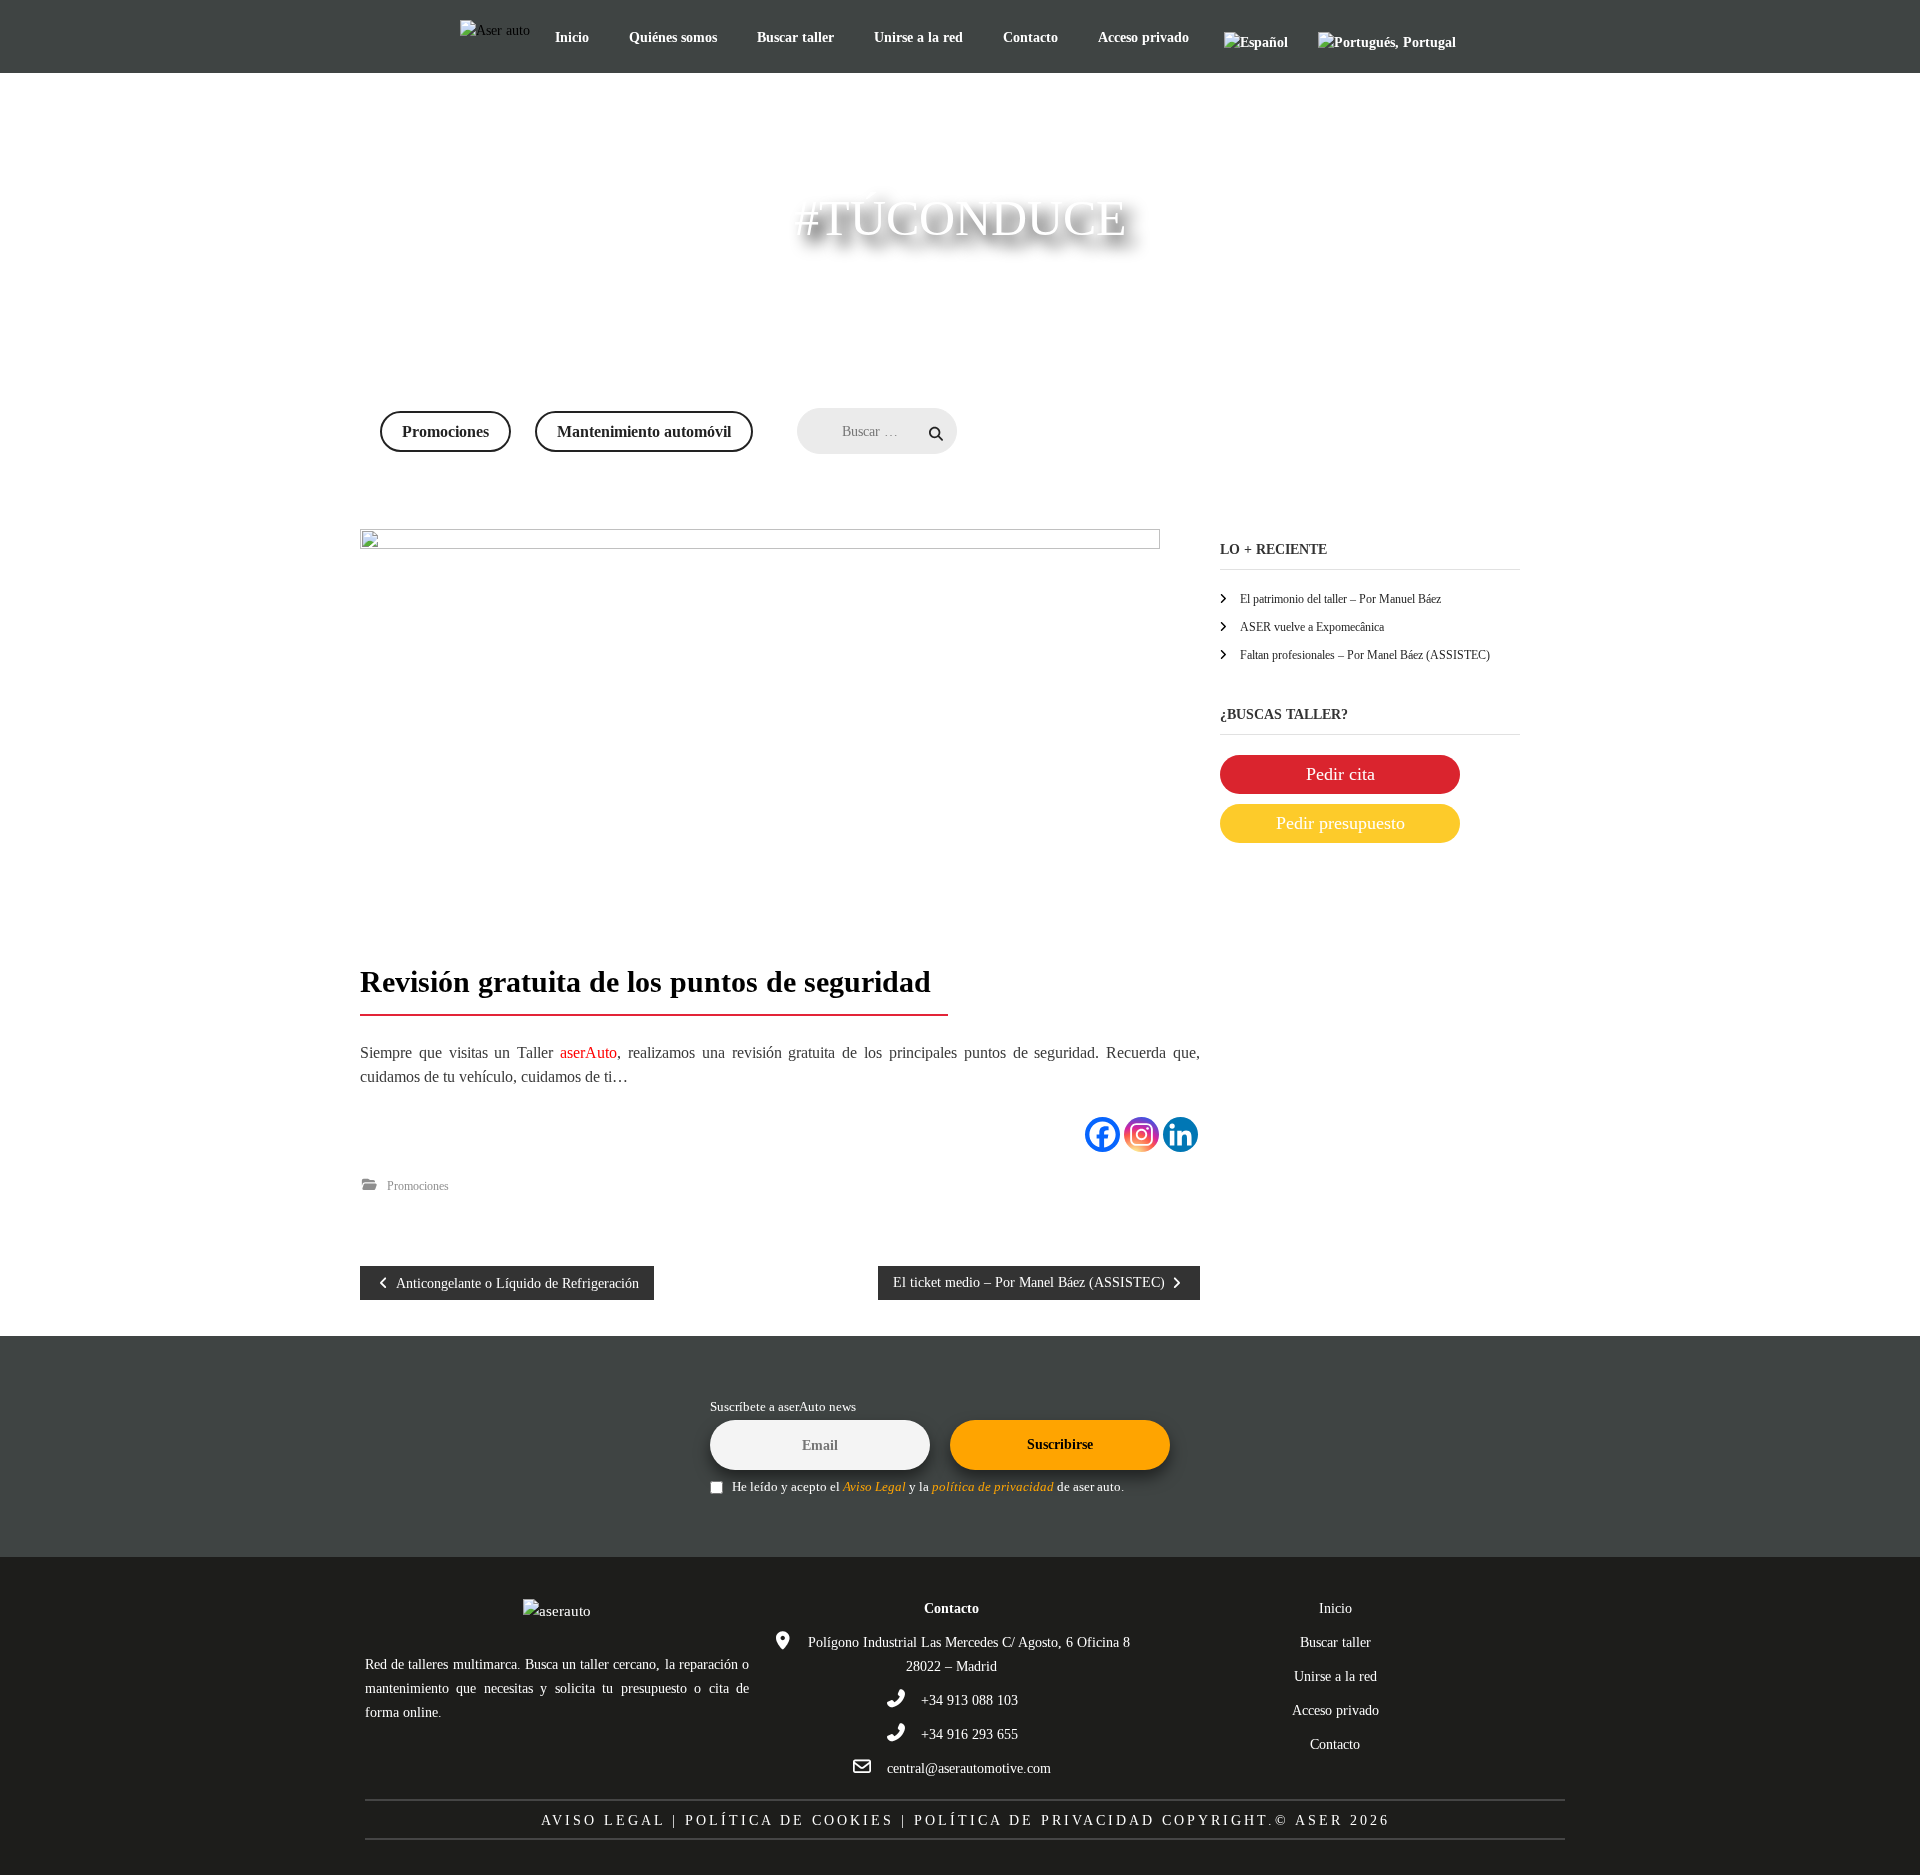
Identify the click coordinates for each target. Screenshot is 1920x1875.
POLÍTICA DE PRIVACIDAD (1034, 1820)
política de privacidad (993, 1487)
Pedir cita (1340, 774)
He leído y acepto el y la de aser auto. (926, 1487)
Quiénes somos (673, 37)
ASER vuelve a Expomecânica (1312, 627)
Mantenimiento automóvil (644, 431)
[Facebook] (1102, 1134)
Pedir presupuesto (1340, 823)
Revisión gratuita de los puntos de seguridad (645, 981)
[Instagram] (1141, 1134)
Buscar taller (795, 37)
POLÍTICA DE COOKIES (789, 1820)
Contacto (1030, 37)
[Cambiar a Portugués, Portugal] (1387, 42)
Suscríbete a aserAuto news (783, 1407)
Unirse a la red (918, 37)
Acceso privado (1143, 37)
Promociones (445, 431)
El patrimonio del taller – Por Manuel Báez (1340, 599)
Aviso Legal (874, 1487)
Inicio (572, 37)
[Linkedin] (1180, 1134)
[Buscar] (976, 434)
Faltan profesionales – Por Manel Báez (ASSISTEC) (1365, 655)
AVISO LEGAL (603, 1820)
